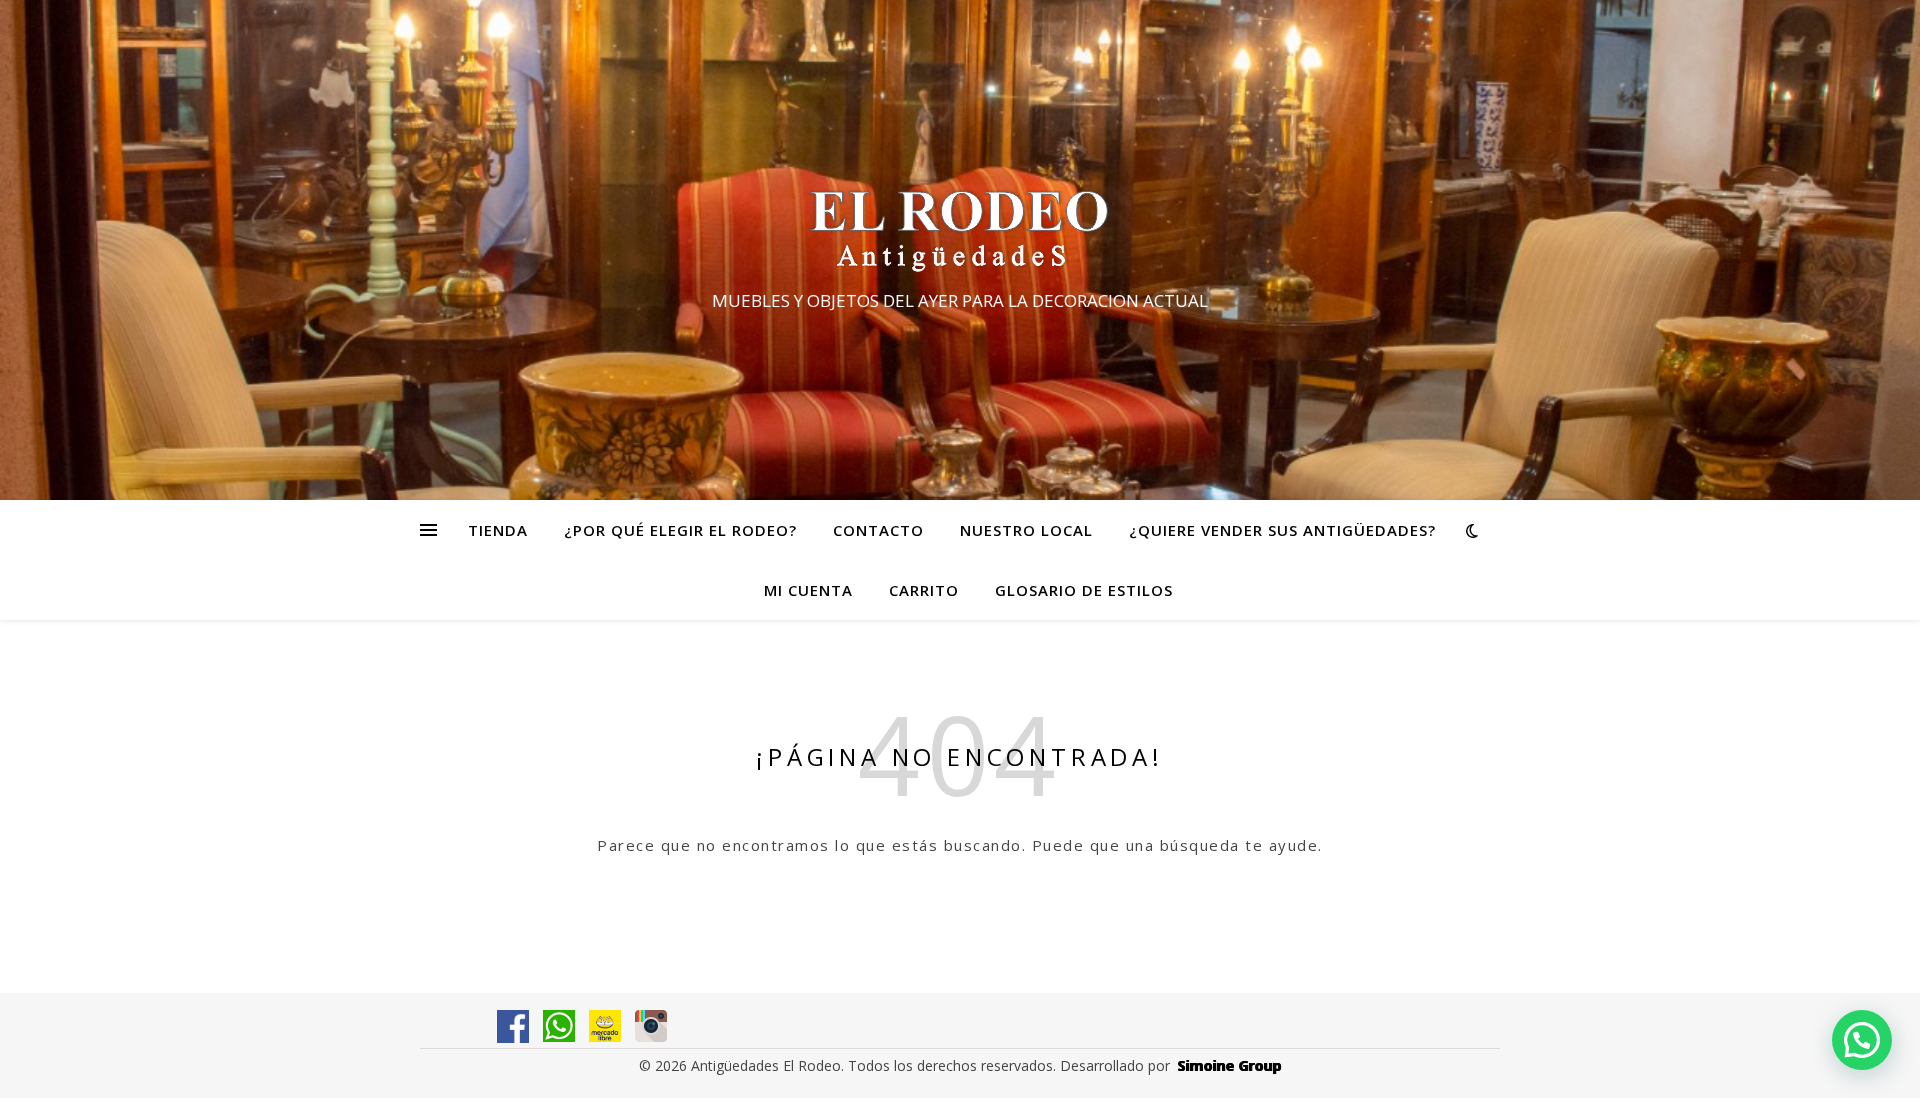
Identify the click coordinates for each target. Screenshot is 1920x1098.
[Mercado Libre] (605, 1026)
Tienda (498, 530)
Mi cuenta (808, 590)
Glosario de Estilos (1084, 590)
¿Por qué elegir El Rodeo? (680, 530)
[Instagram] (651, 1026)
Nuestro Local (1026, 530)
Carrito (924, 590)
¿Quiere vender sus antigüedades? (1282, 530)
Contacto (878, 530)
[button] (1862, 1040)
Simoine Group (1230, 1065)
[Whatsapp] (559, 1026)
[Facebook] (513, 1026)
